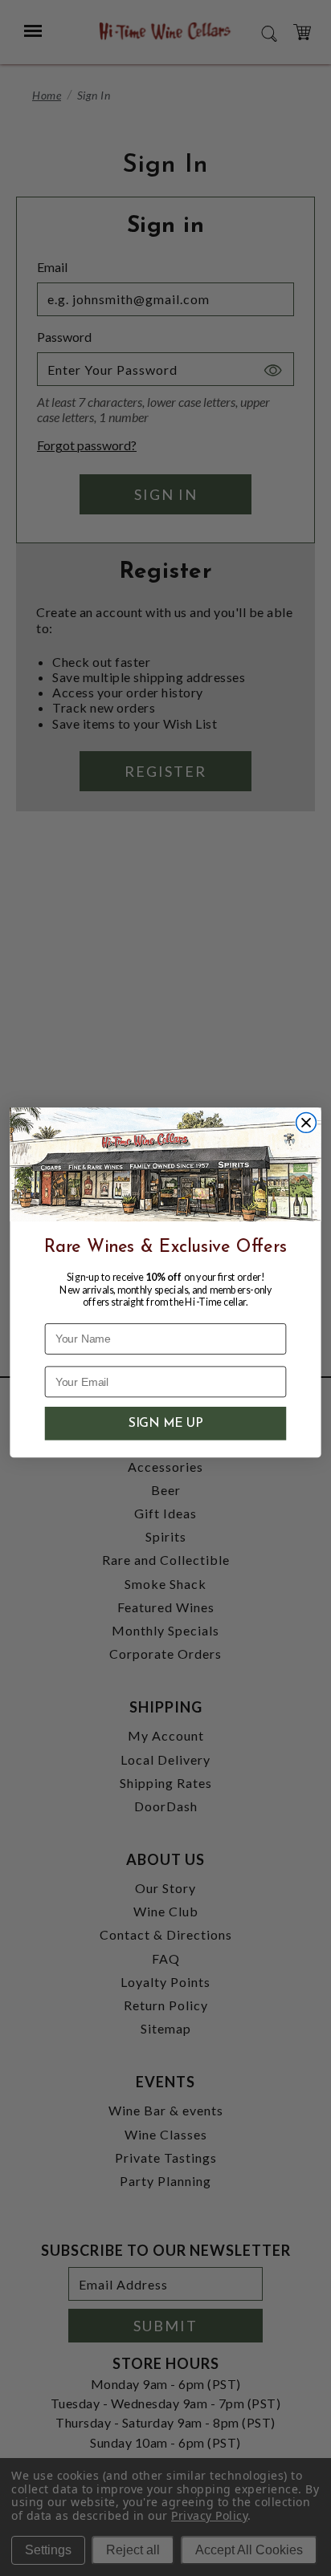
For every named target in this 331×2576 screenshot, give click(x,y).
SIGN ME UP (166, 1424)
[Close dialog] (306, 1123)
